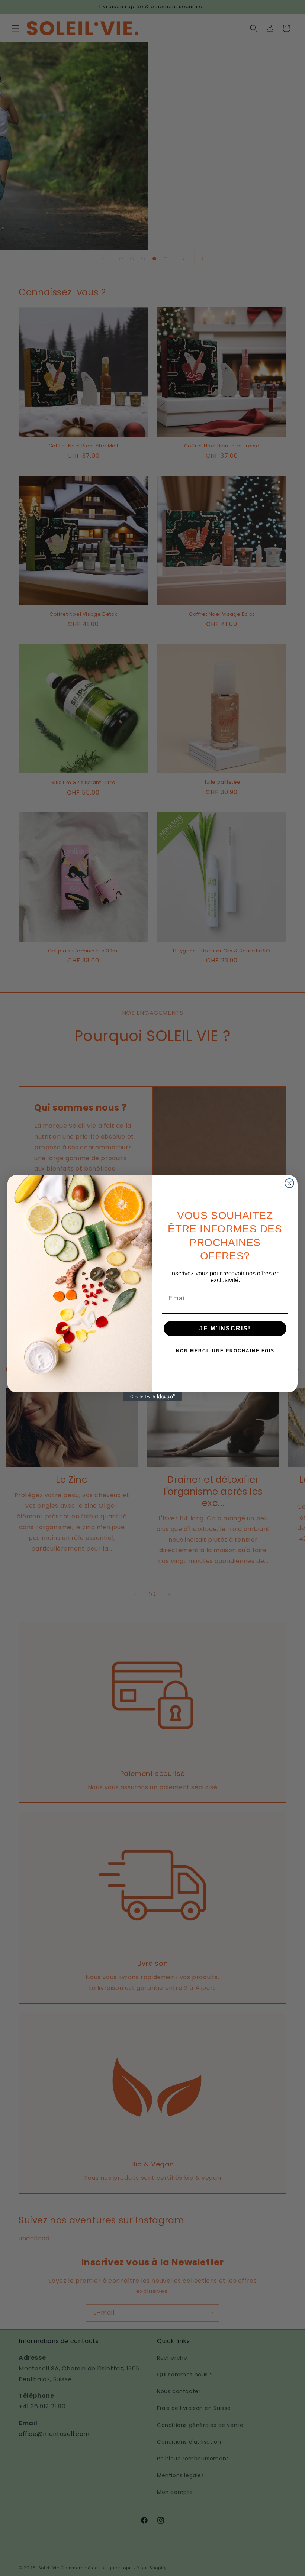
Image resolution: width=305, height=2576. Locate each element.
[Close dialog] (289, 1183)
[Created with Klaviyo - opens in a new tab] (152, 1397)
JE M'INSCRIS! (225, 1328)
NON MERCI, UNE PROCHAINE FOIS (225, 1351)
